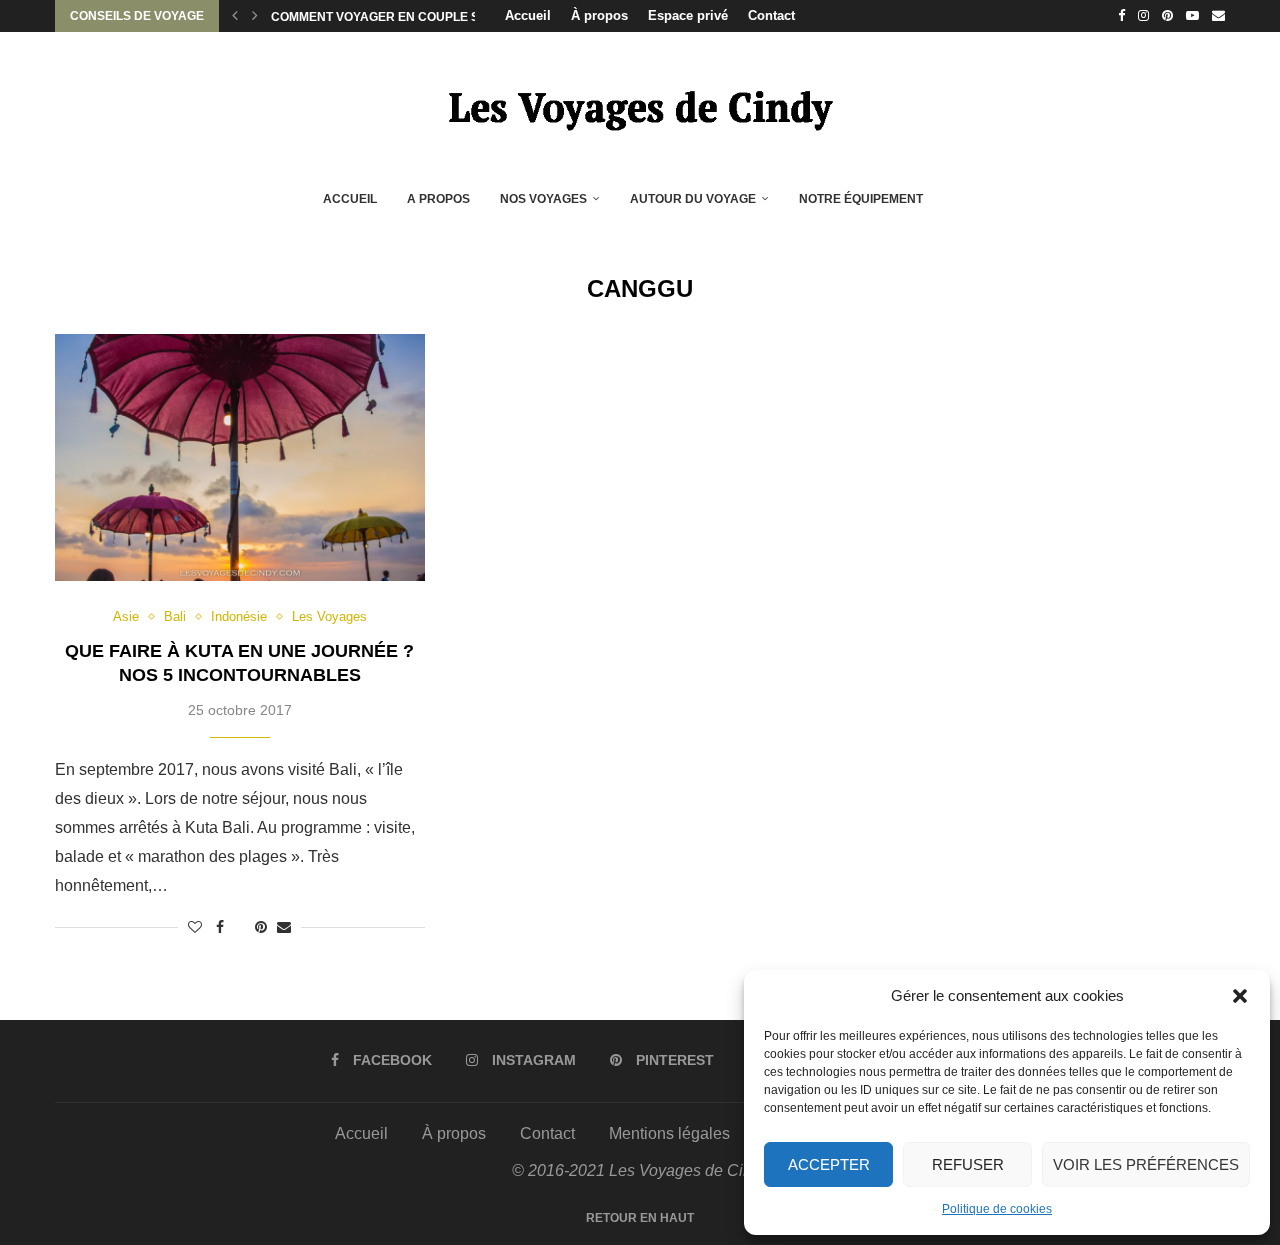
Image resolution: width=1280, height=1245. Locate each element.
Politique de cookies (997, 1209)
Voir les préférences (1146, 1164)
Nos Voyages (543, 199)
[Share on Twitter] (239, 927)
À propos (599, 15)
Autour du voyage (693, 199)
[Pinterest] (1167, 16)
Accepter (829, 1164)
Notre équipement (861, 199)
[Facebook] (1121, 16)
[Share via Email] (284, 927)
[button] (1240, 996)
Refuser (968, 1164)
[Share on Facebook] (220, 927)
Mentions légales (669, 1133)
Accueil (528, 15)
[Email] (1218, 16)
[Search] (963, 200)
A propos (438, 199)
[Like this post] (195, 927)
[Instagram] (1143, 16)
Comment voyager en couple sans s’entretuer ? (437, 17)
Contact (771, 15)
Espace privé (688, 15)
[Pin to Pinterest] (261, 927)
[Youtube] (1192, 16)
